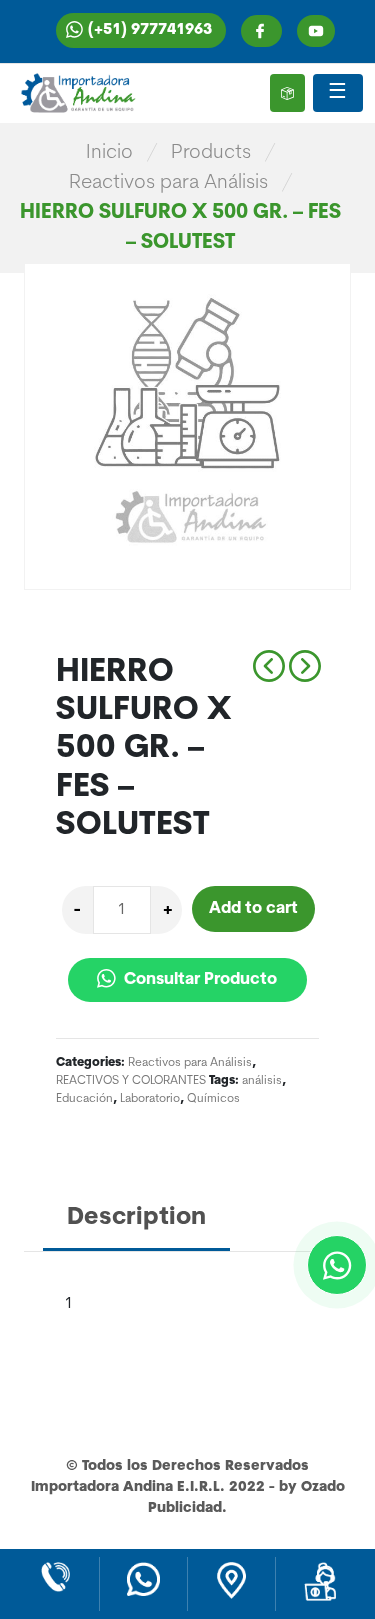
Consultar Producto (198, 980)
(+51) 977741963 (150, 30)
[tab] (136, 1219)
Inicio (109, 153)
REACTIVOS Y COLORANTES (131, 1081)
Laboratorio (150, 1099)
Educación (84, 1099)
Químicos (213, 1099)
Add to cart (253, 909)
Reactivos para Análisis (168, 183)
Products (211, 153)
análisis (262, 1081)
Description (136, 1218)
